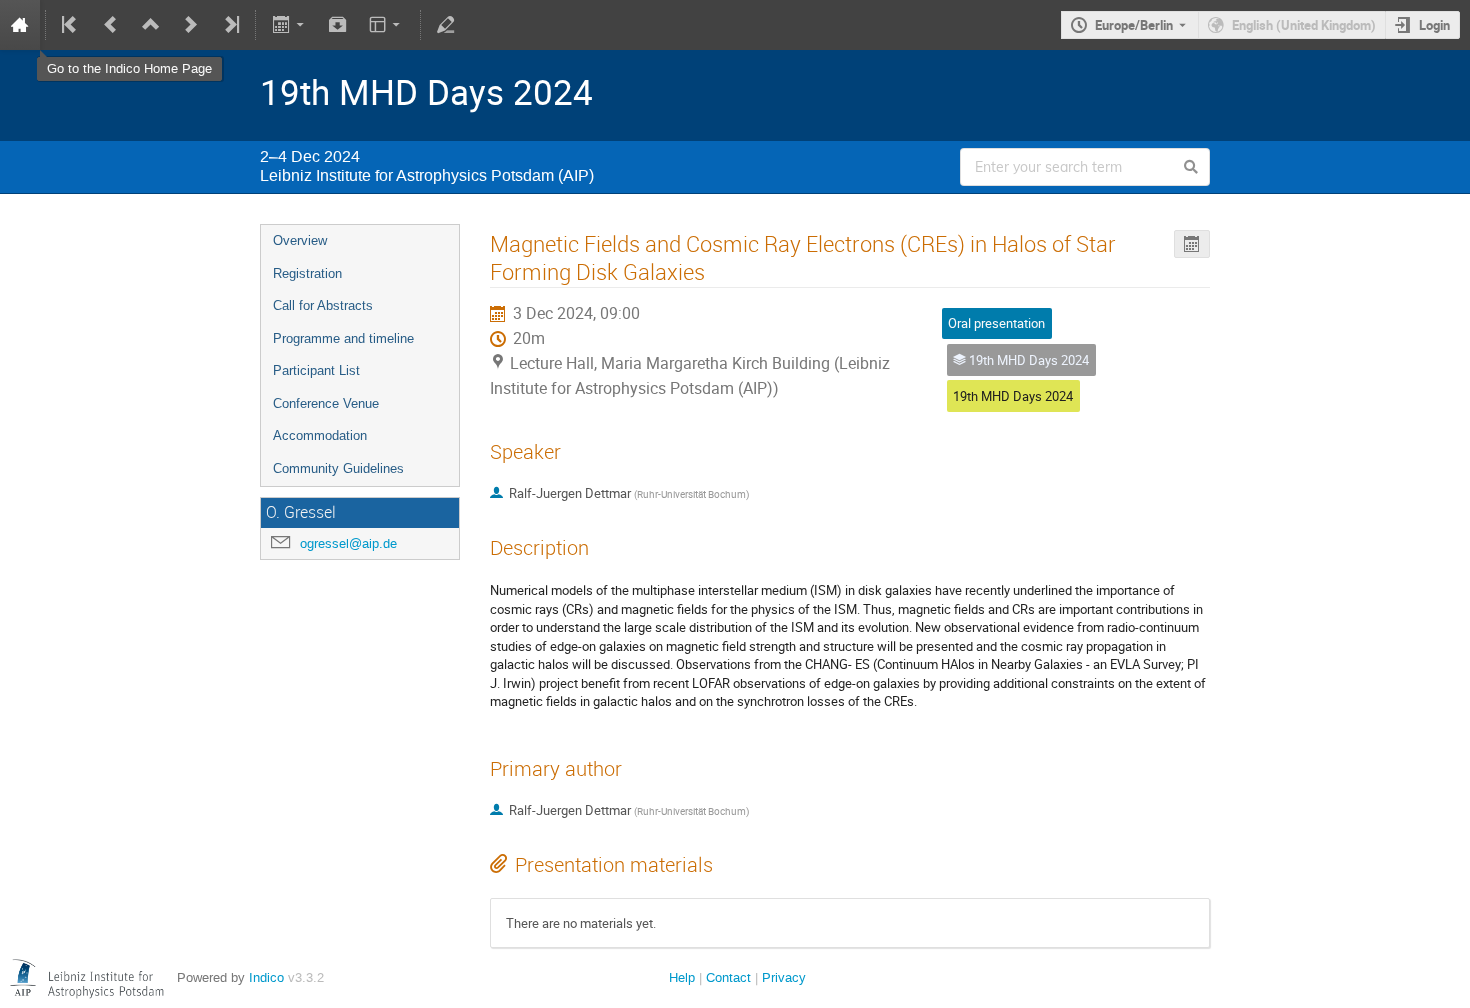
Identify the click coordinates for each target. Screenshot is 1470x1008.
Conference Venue (326, 403)
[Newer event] (191, 25)
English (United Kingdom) (1304, 25)
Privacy (784, 977)
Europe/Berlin (1134, 25)
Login (1434, 25)
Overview (300, 240)
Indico (266, 977)
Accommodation (320, 435)
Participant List (316, 370)
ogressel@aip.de (348, 543)
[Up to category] (151, 25)
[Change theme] (386, 25)
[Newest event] (230, 25)
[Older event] (111, 25)
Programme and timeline (343, 338)
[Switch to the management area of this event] (446, 25)
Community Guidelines (338, 468)
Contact (728, 977)
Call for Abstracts (323, 305)
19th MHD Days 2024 (1013, 396)
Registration (307, 273)
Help (682, 977)
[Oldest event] (71, 25)
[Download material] (338, 25)
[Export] (289, 25)
